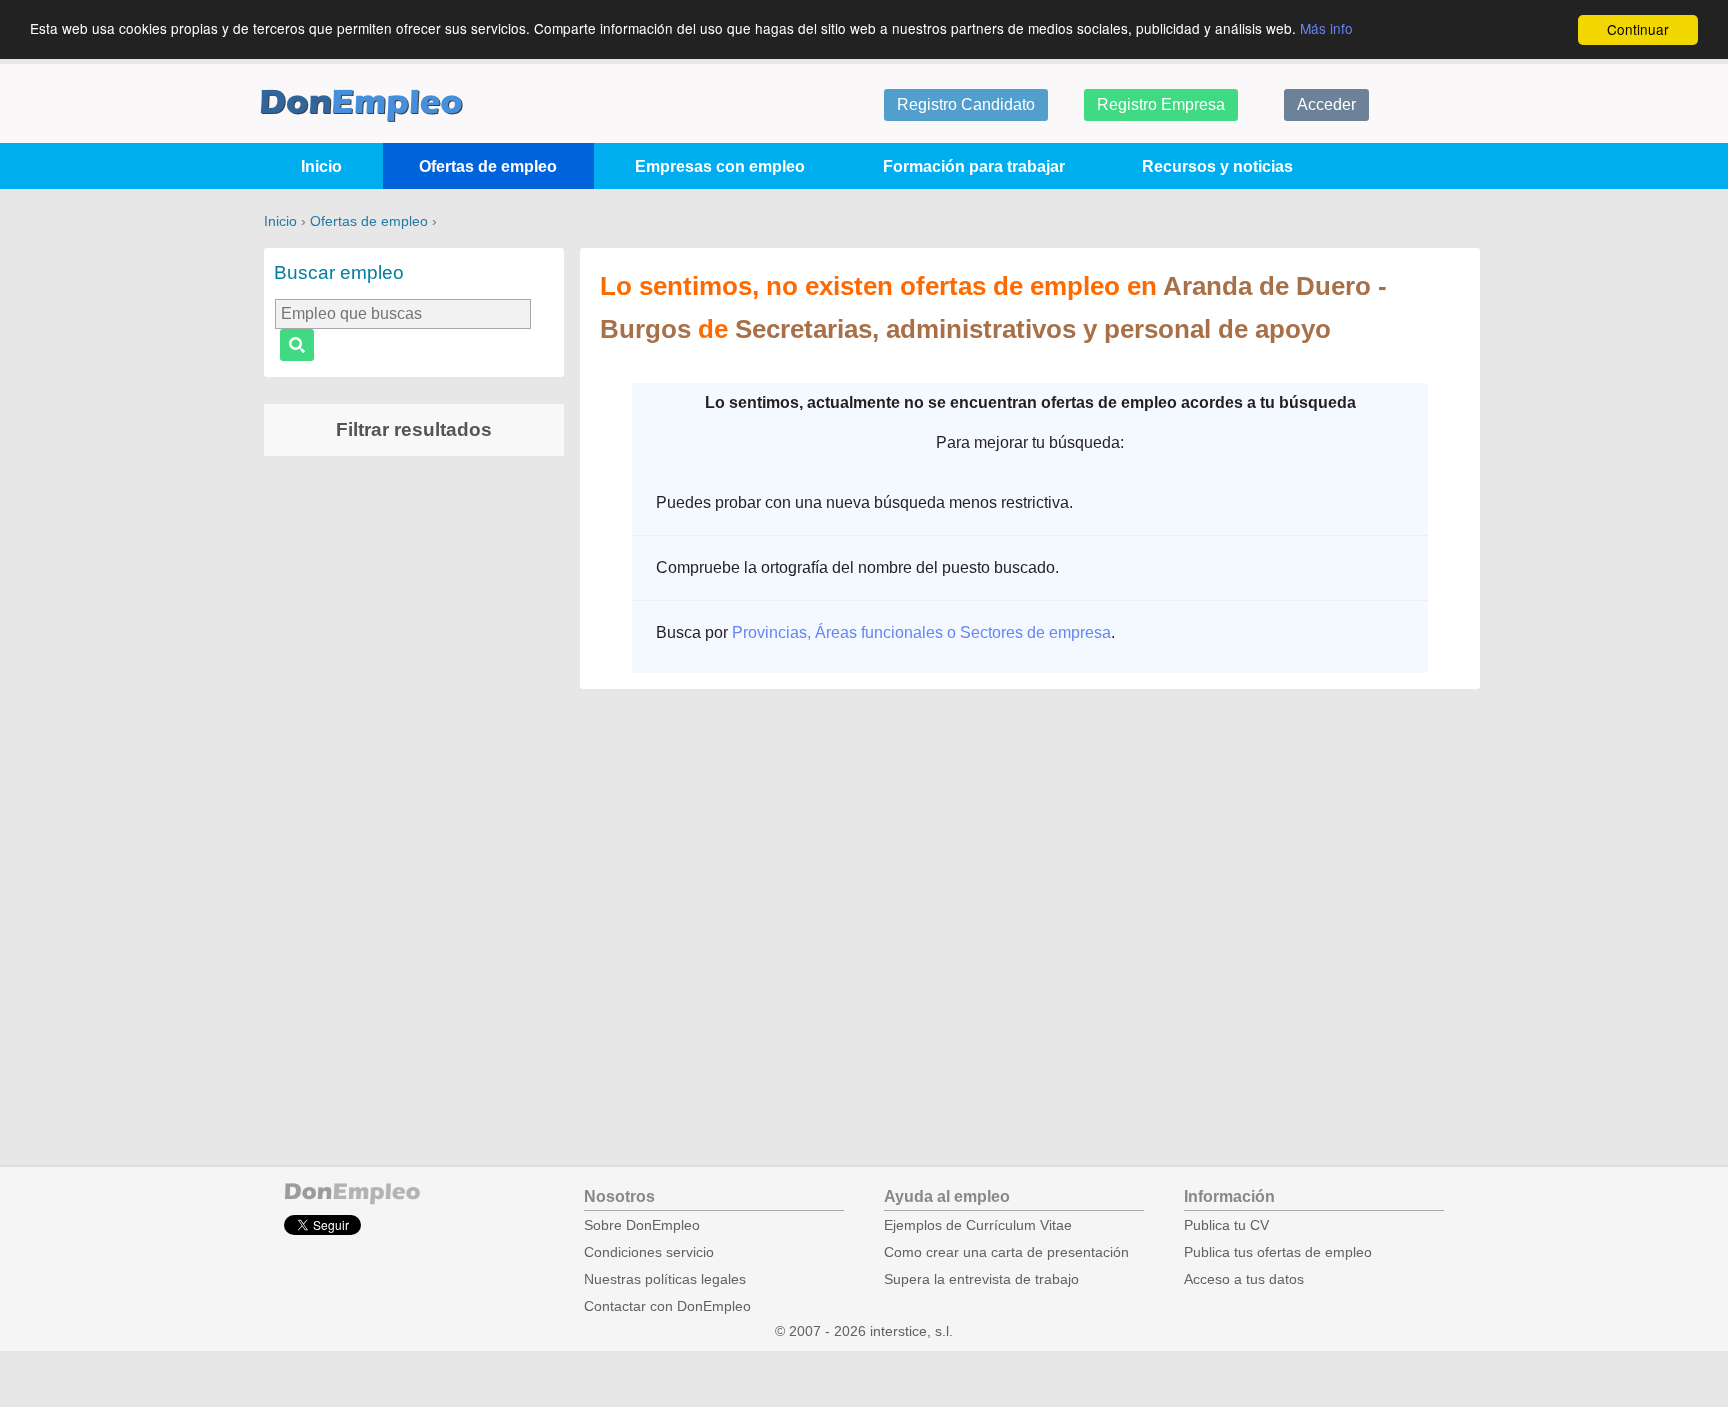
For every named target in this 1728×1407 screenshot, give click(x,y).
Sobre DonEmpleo (642, 1225)
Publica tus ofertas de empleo (1278, 1252)
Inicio (321, 166)
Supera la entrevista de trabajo (981, 1279)
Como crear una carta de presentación (1006, 1252)
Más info (1326, 28)
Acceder (1326, 104)
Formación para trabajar (974, 166)
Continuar (1638, 29)
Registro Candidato (966, 104)
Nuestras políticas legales (665, 1279)
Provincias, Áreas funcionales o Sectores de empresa (921, 632)
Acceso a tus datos (1244, 1279)
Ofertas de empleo (488, 166)
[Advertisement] (414, 785)
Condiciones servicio (649, 1252)
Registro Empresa (1161, 104)
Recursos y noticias (1217, 166)
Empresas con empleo (720, 166)
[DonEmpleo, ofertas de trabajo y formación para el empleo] (361, 105)
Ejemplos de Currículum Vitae (978, 1225)
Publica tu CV (1226, 1225)
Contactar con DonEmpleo (667, 1306)
